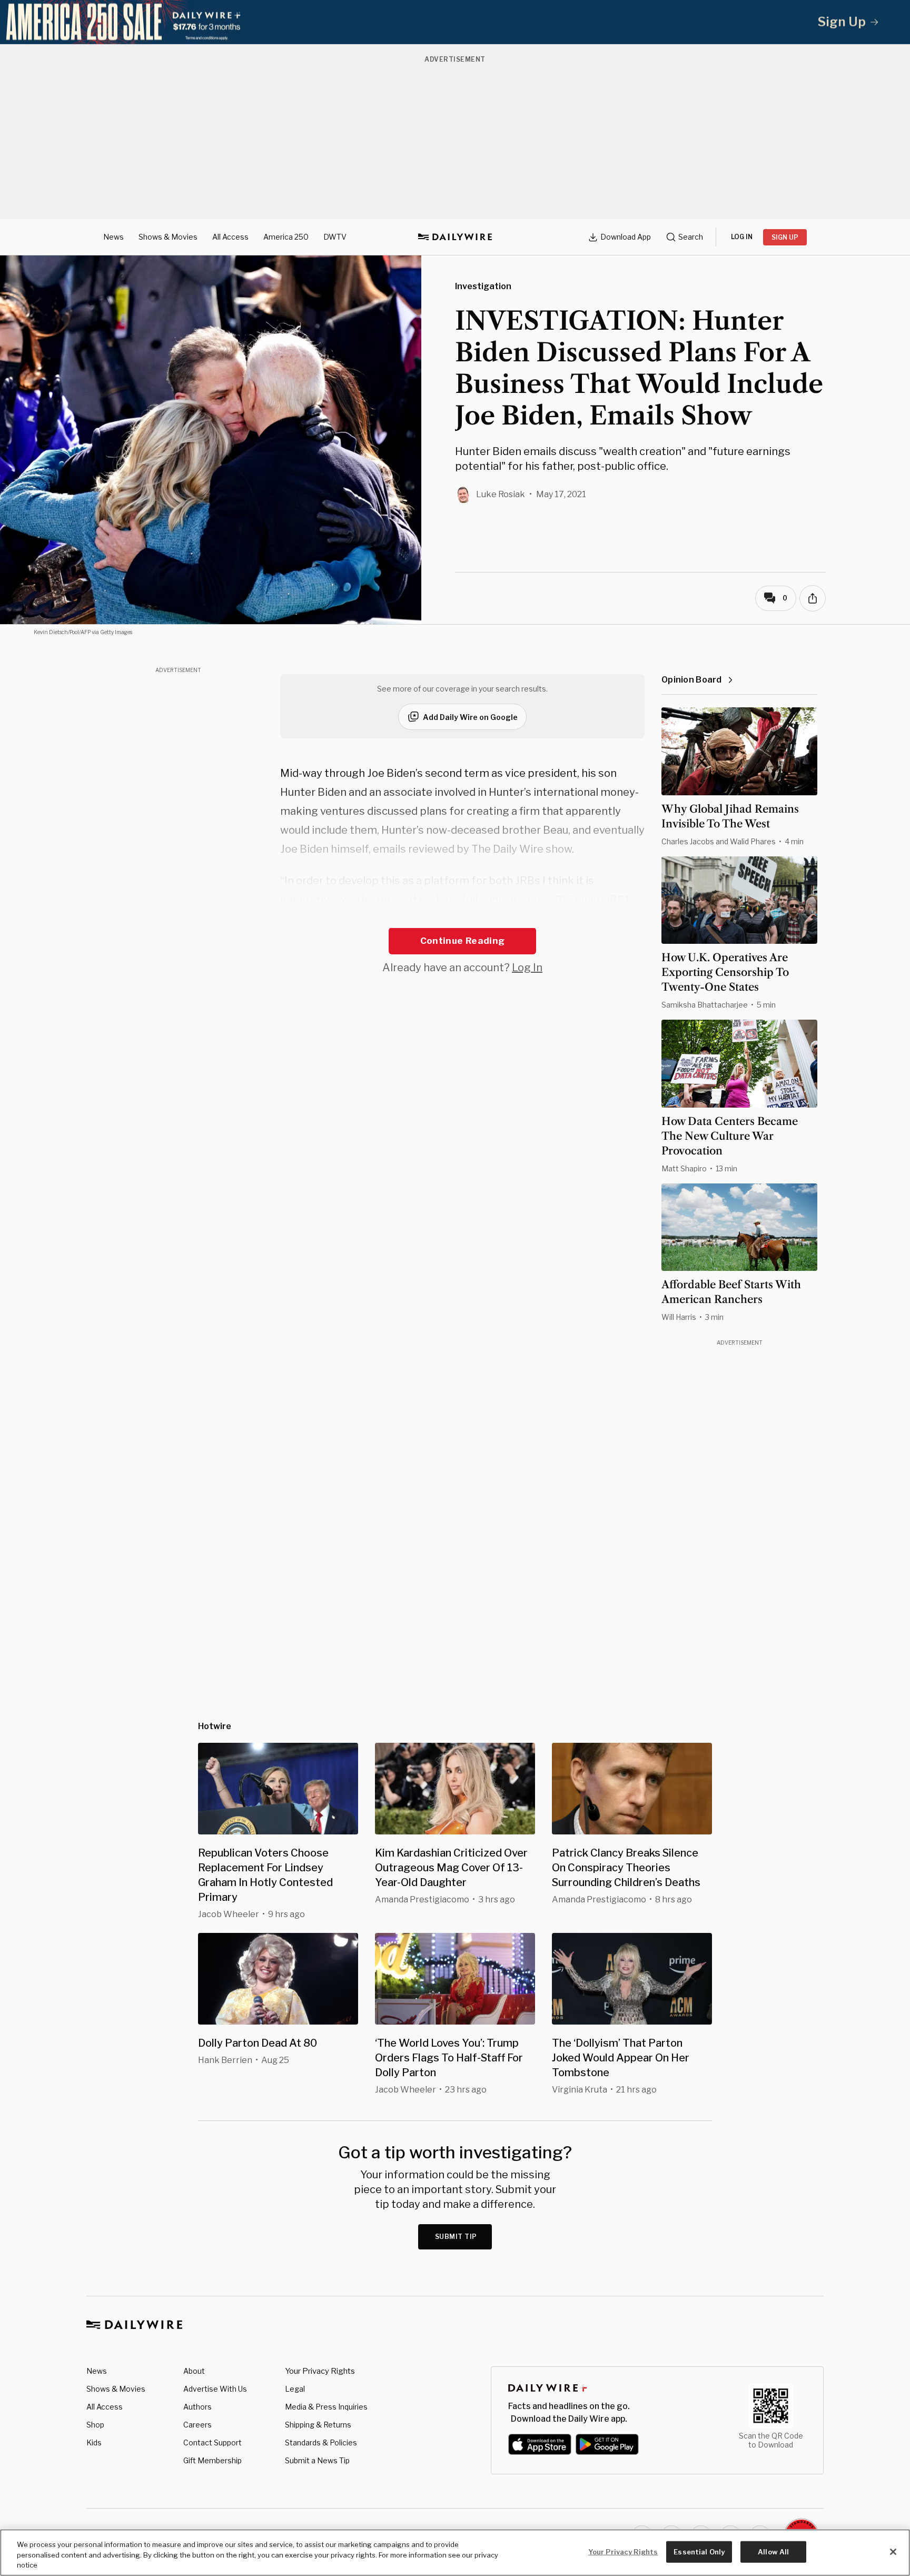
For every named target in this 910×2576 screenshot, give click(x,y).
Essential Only (699, 2551)
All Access (230, 237)
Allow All (773, 2551)
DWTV (335, 237)
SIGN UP (785, 237)
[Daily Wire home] (455, 237)
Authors (197, 2407)
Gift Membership (212, 2460)
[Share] (813, 598)
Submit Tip (456, 2237)
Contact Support (212, 2442)
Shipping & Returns (318, 2425)
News (113, 237)
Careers (197, 2425)
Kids (94, 2442)
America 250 (286, 237)
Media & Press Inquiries (326, 2407)
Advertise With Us (215, 2389)
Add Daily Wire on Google (470, 717)
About (194, 2371)
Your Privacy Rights (320, 2371)
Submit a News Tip (317, 2460)
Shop (95, 2425)
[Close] (893, 2552)
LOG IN (742, 237)
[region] (455, 2553)
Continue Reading (462, 941)
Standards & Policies (321, 2442)
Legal (295, 2389)
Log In (527, 968)
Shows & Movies (168, 237)
